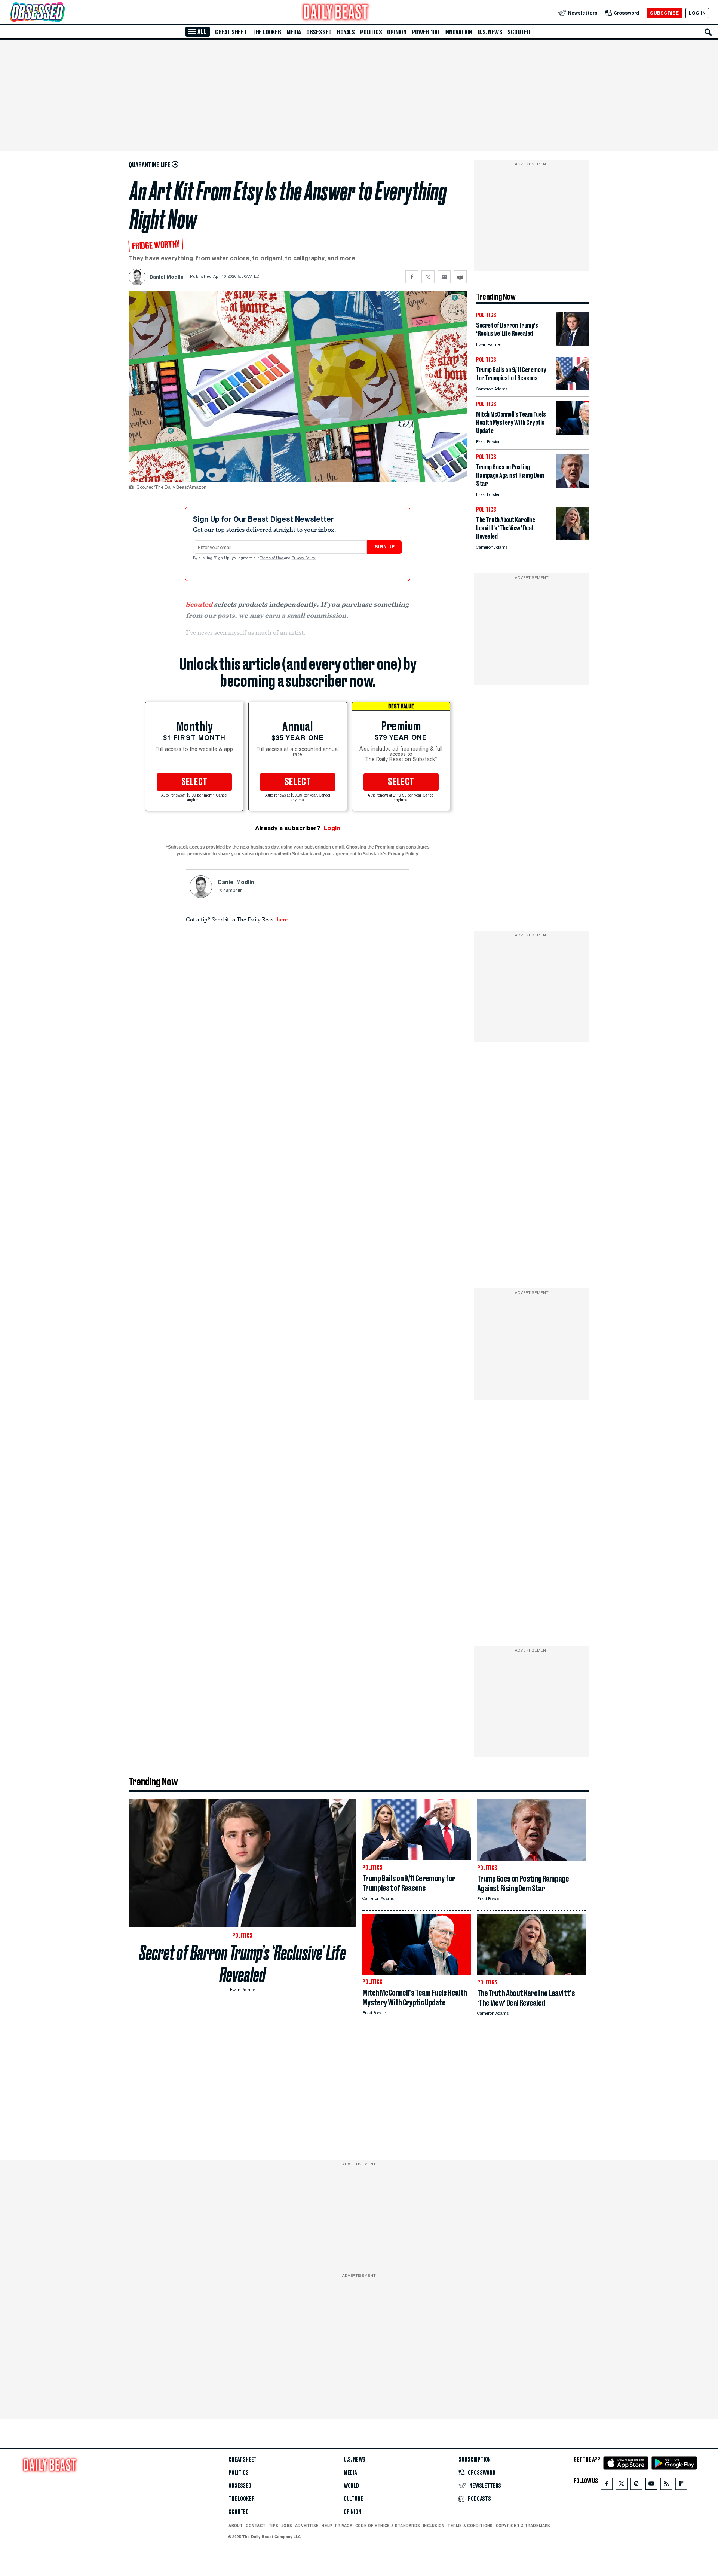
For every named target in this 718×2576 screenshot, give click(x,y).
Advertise (307, 2526)
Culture (353, 2499)
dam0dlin (233, 891)
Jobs (287, 2526)
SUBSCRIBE (664, 13)
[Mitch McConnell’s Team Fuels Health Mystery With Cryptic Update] (573, 433)
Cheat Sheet (231, 32)
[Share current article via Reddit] (460, 277)
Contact (256, 2526)
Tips (273, 2526)
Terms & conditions (470, 2526)
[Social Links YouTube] (651, 2485)
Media (294, 32)
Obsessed (319, 32)
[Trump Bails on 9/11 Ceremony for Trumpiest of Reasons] (573, 388)
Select (194, 782)
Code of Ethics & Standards (388, 2526)
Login (332, 828)
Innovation (458, 32)
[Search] (708, 32)
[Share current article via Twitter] (428, 277)
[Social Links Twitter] (622, 2485)
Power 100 (425, 32)
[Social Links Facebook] (607, 2485)
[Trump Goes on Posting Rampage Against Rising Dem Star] (573, 486)
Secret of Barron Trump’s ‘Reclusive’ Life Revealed (243, 1964)
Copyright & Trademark (523, 2526)
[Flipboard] (681, 2485)
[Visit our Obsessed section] (61, 13)
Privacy (344, 2526)
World (351, 2486)
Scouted (519, 32)
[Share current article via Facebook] (412, 277)
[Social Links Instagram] (636, 2485)
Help (327, 2526)
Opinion (397, 32)
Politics (371, 32)
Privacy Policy (304, 558)
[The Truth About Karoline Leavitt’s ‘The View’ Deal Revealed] (573, 538)
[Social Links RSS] (666, 2485)
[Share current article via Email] (444, 277)
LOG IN (697, 13)
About (236, 2526)
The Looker (267, 32)
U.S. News (490, 32)
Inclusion (434, 2526)
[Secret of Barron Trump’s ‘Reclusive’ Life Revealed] (573, 344)
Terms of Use (272, 558)
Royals (346, 32)
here (282, 919)
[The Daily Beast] (336, 13)
